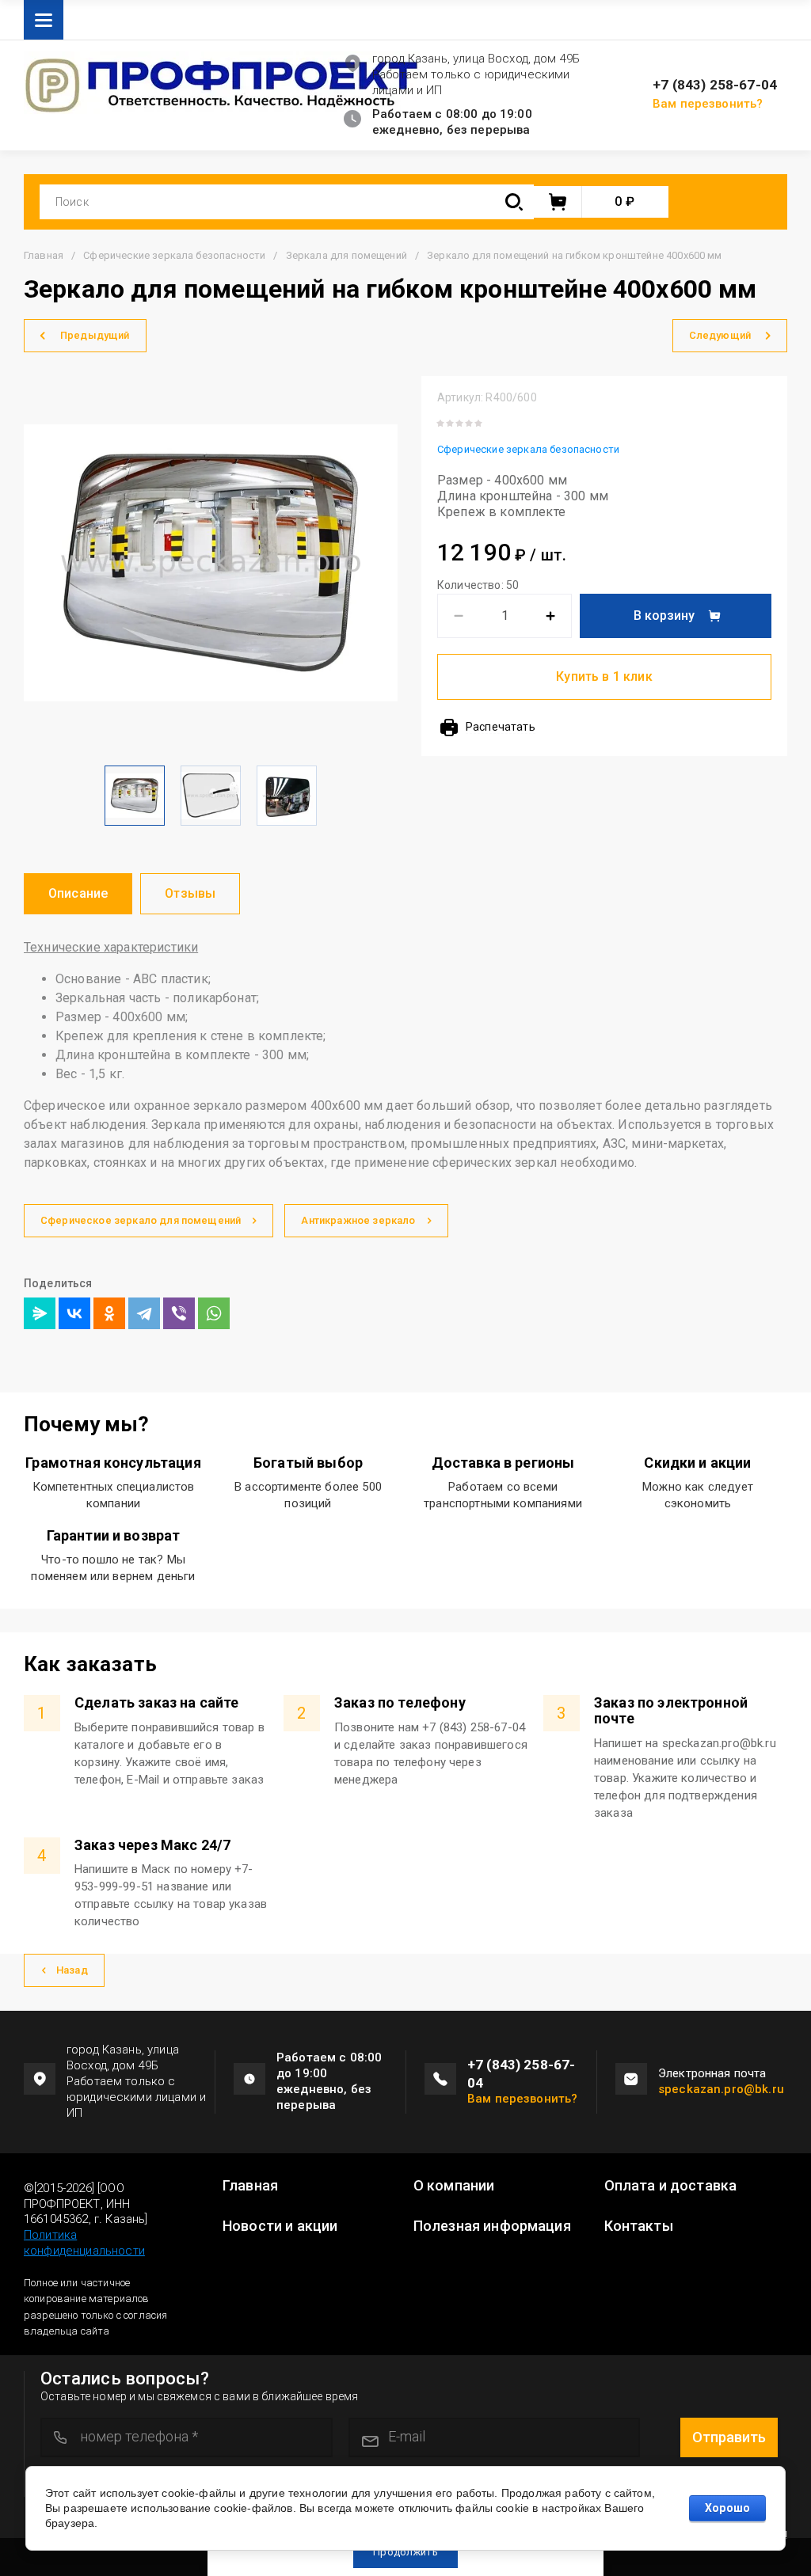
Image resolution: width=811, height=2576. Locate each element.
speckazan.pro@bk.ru (721, 2089)
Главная (44, 255)
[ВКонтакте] (74, 1313)
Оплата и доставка (671, 2186)
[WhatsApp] (214, 1313)
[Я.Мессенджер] (40, 1313)
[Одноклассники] (109, 1313)
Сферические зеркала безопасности (174, 255)
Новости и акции (280, 2226)
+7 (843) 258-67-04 (715, 85)
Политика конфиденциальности (84, 2243)
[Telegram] (144, 1313)
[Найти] (514, 202)
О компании (454, 2186)
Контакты (639, 2226)
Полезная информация (492, 2226)
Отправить (729, 2437)
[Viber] (179, 1313)
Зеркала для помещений (346, 255)
